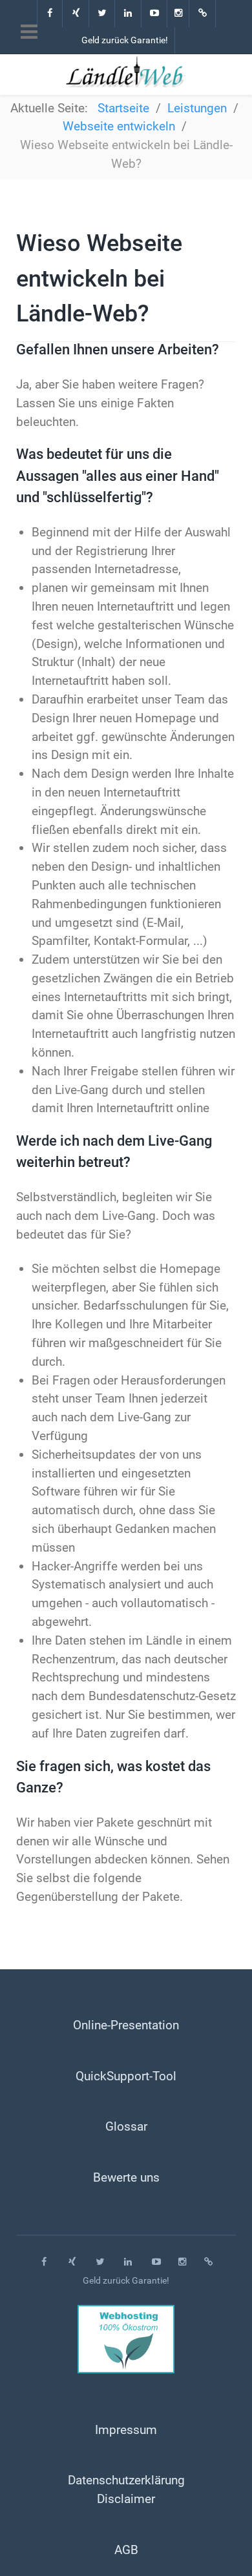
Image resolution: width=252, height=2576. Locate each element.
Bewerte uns (126, 2177)
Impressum (126, 2430)
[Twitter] (103, 14)
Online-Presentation (126, 2025)
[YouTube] (155, 14)
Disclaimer (126, 2499)
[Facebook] (50, 14)
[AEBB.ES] (203, 14)
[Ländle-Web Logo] (126, 72)
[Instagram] (179, 14)
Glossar (126, 2126)
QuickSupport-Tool (126, 2076)
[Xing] (76, 14)
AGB (126, 2550)
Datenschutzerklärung (126, 2480)
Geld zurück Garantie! (125, 40)
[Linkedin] (129, 14)
